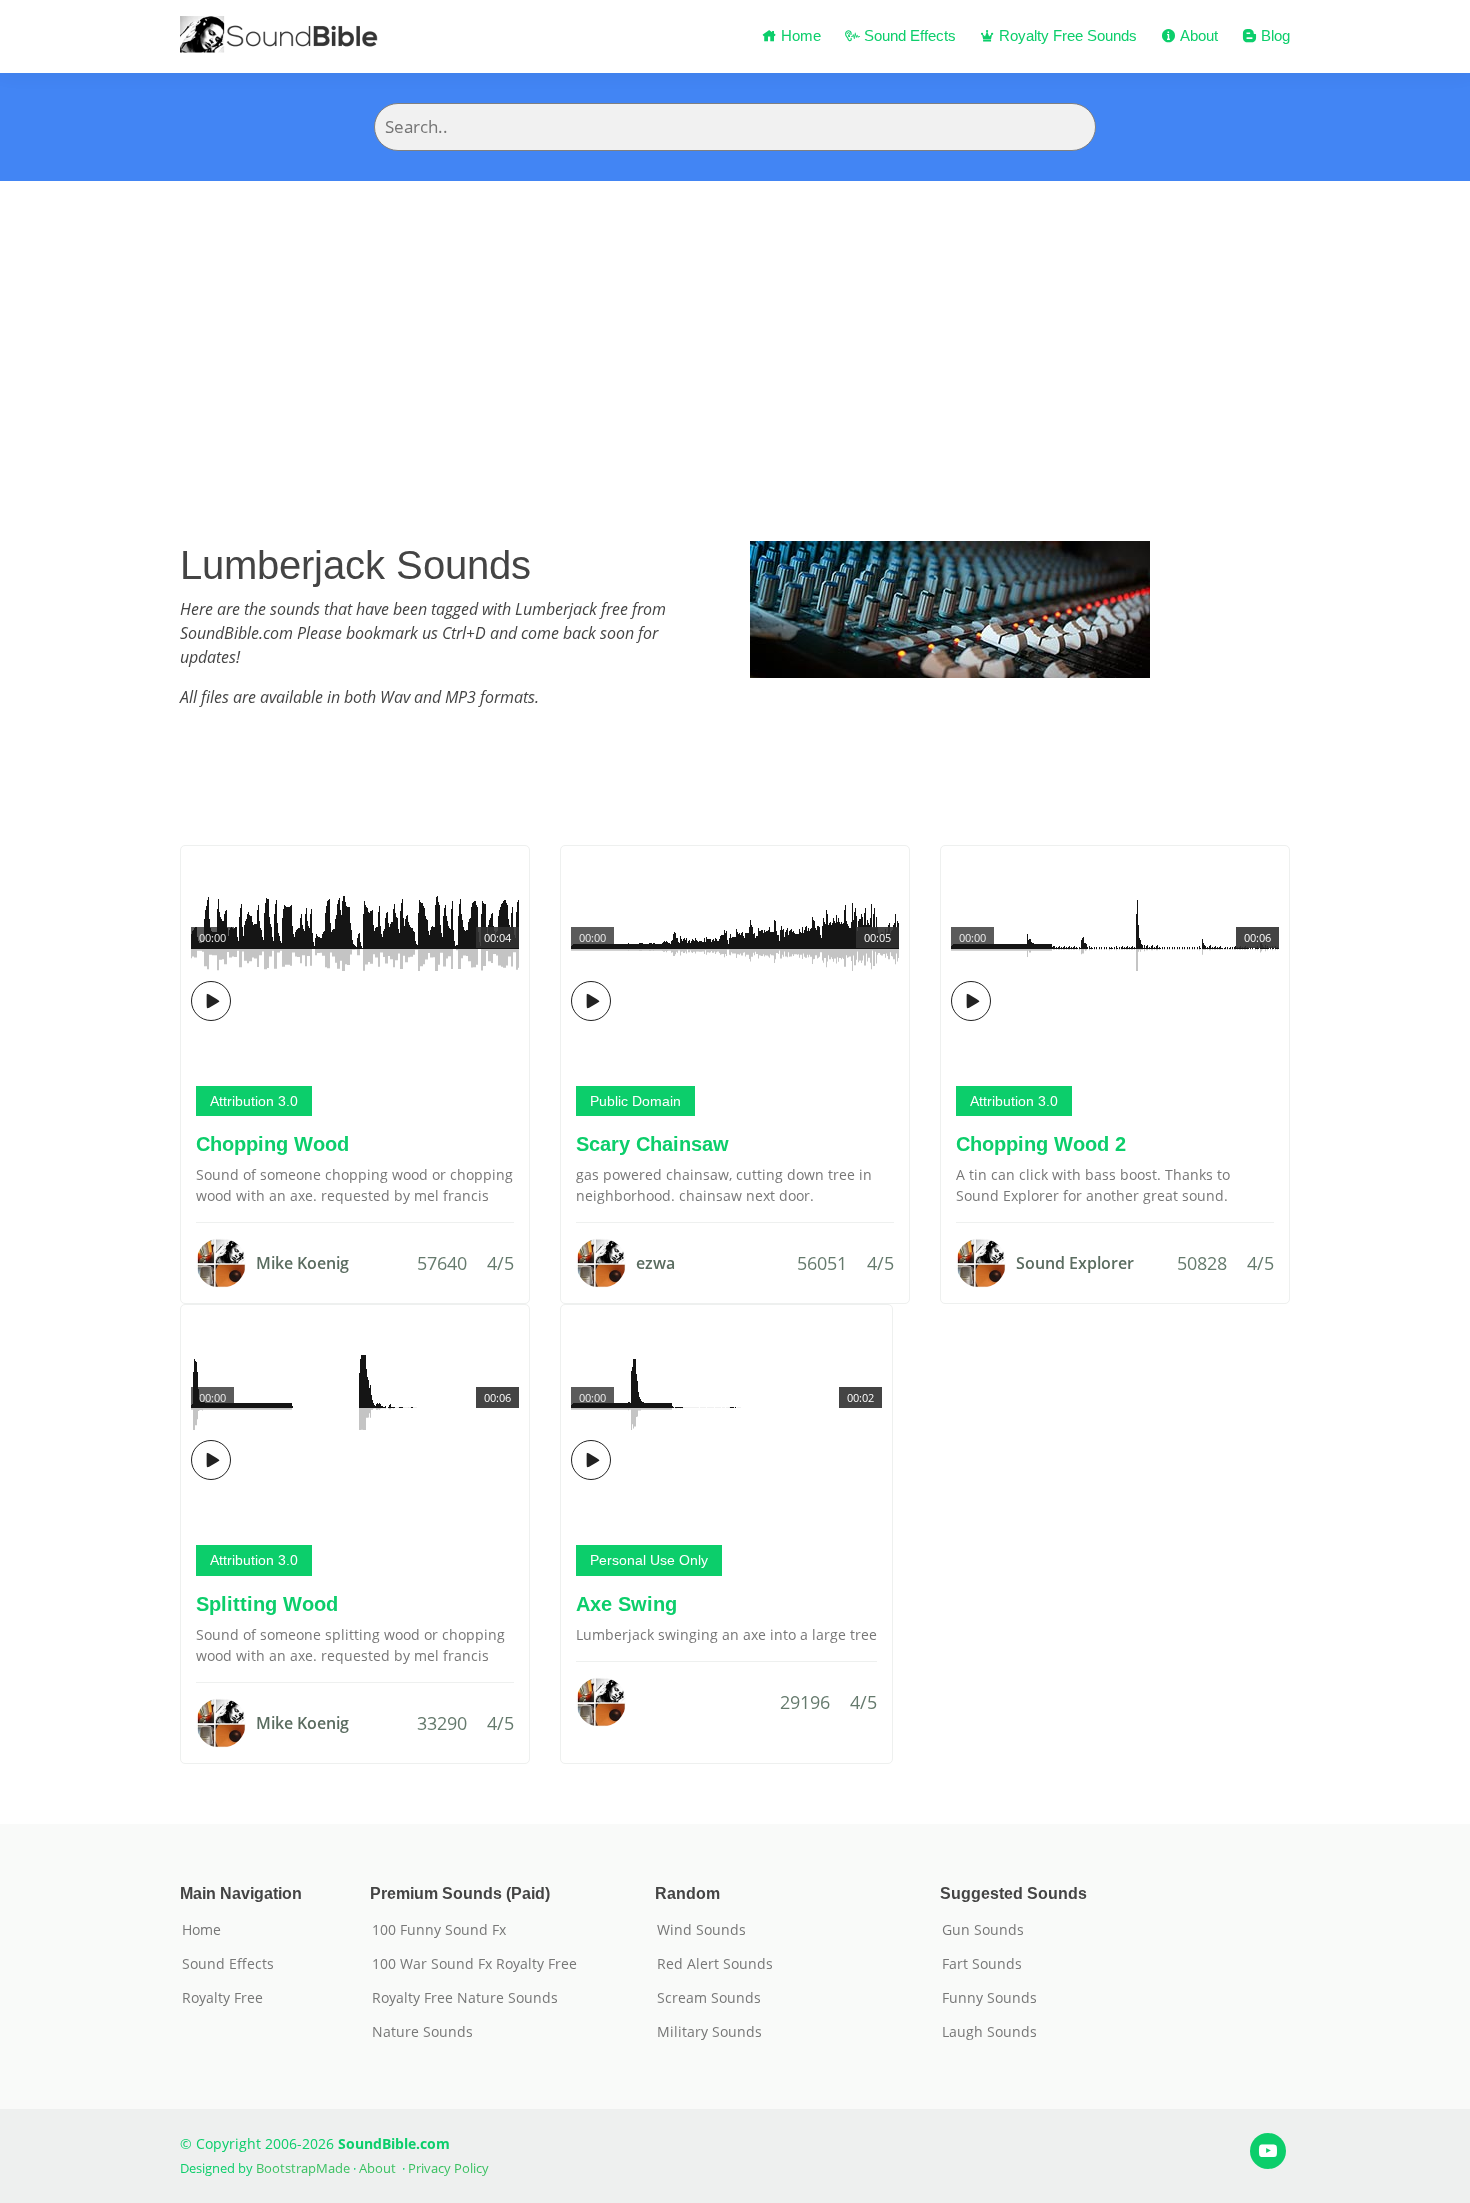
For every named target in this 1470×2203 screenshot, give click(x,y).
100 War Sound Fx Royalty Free (474, 1964)
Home (799, 35)
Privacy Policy (448, 2168)
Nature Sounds (422, 2032)
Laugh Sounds (989, 2032)
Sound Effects (908, 35)
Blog (1273, 35)
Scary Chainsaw (652, 1144)
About (1197, 35)
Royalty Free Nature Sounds (465, 1998)
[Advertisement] (735, 331)
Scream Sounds (709, 1998)
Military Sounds (709, 2032)
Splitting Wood (267, 1604)
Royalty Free (222, 1998)
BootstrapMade (303, 2168)
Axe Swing (626, 1604)
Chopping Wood (272, 1144)
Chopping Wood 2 (1041, 1144)
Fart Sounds (982, 1964)
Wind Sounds (701, 1930)
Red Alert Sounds (715, 1964)
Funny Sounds (989, 1998)
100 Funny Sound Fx (439, 1930)
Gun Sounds (983, 1930)
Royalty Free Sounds (1066, 35)
